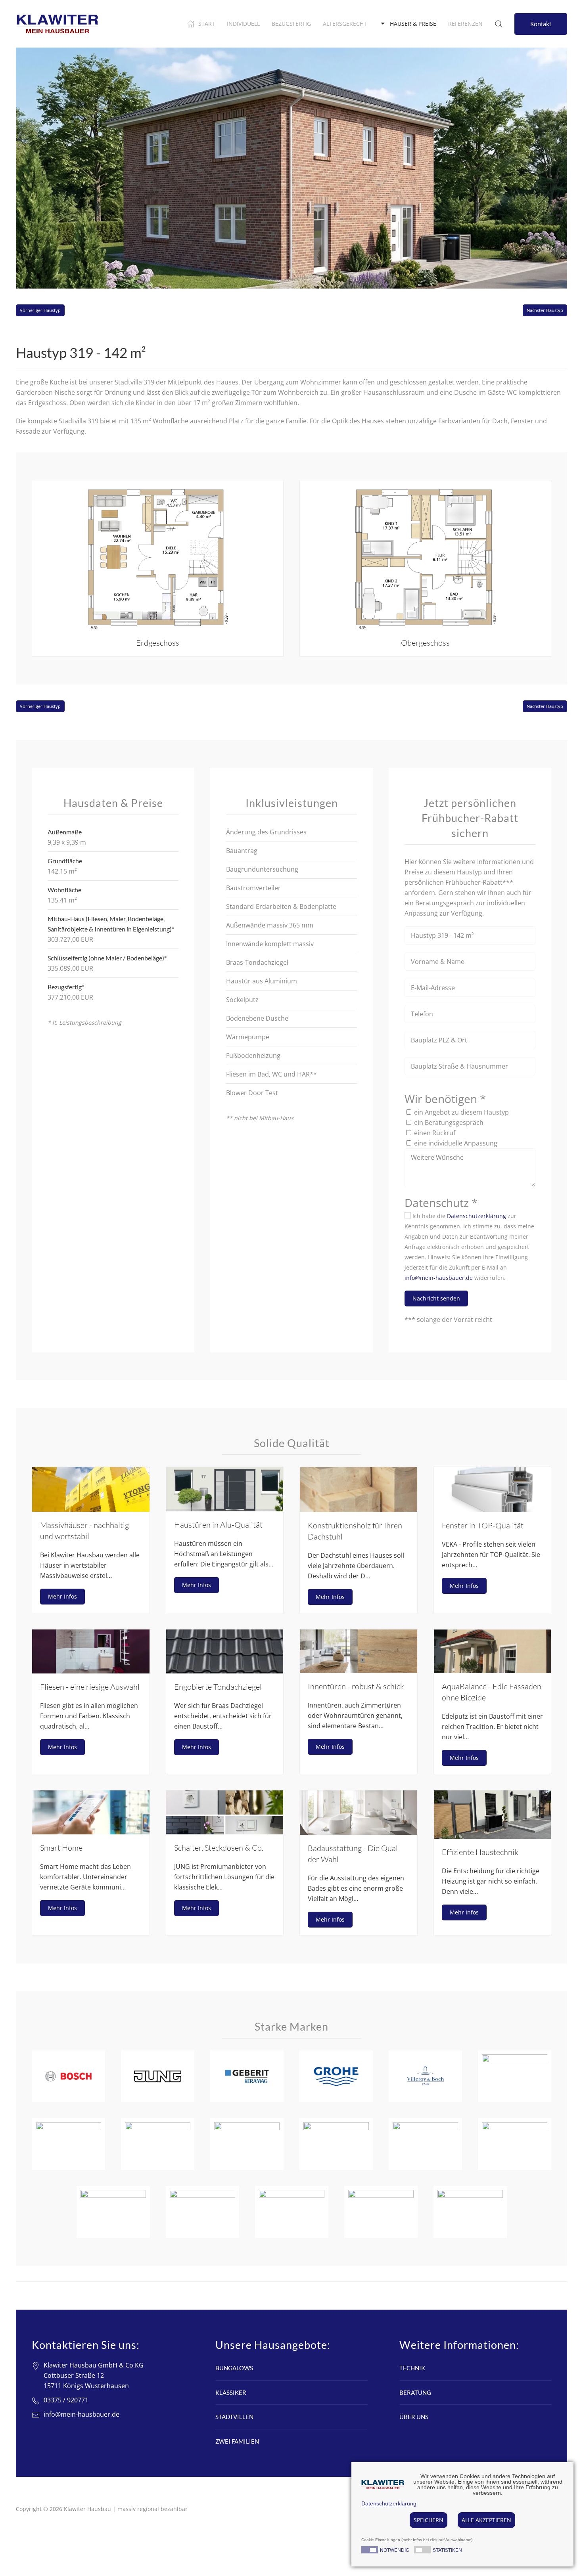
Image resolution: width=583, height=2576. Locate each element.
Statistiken (447, 2551)
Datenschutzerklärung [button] (389, 2503)
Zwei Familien (237, 2441)
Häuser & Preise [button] (413, 24)
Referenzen (465, 24)
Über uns (414, 2417)
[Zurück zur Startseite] (58, 24)
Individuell (243, 24)
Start (207, 24)
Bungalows (234, 2368)
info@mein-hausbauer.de (439, 1278)
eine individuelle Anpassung (456, 1143)
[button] (158, 568)
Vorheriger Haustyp (40, 310)
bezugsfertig (291, 24)
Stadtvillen (234, 2417)
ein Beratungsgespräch (449, 1123)
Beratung (415, 2392)
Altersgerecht (345, 24)
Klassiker (231, 2392)
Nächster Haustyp (545, 310)
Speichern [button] (429, 2520)
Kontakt (541, 24)
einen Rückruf (435, 1133)
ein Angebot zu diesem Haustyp (461, 1112)
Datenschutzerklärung (477, 1216)
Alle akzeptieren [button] (486, 2520)
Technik (412, 2368)
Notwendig (395, 2551)
